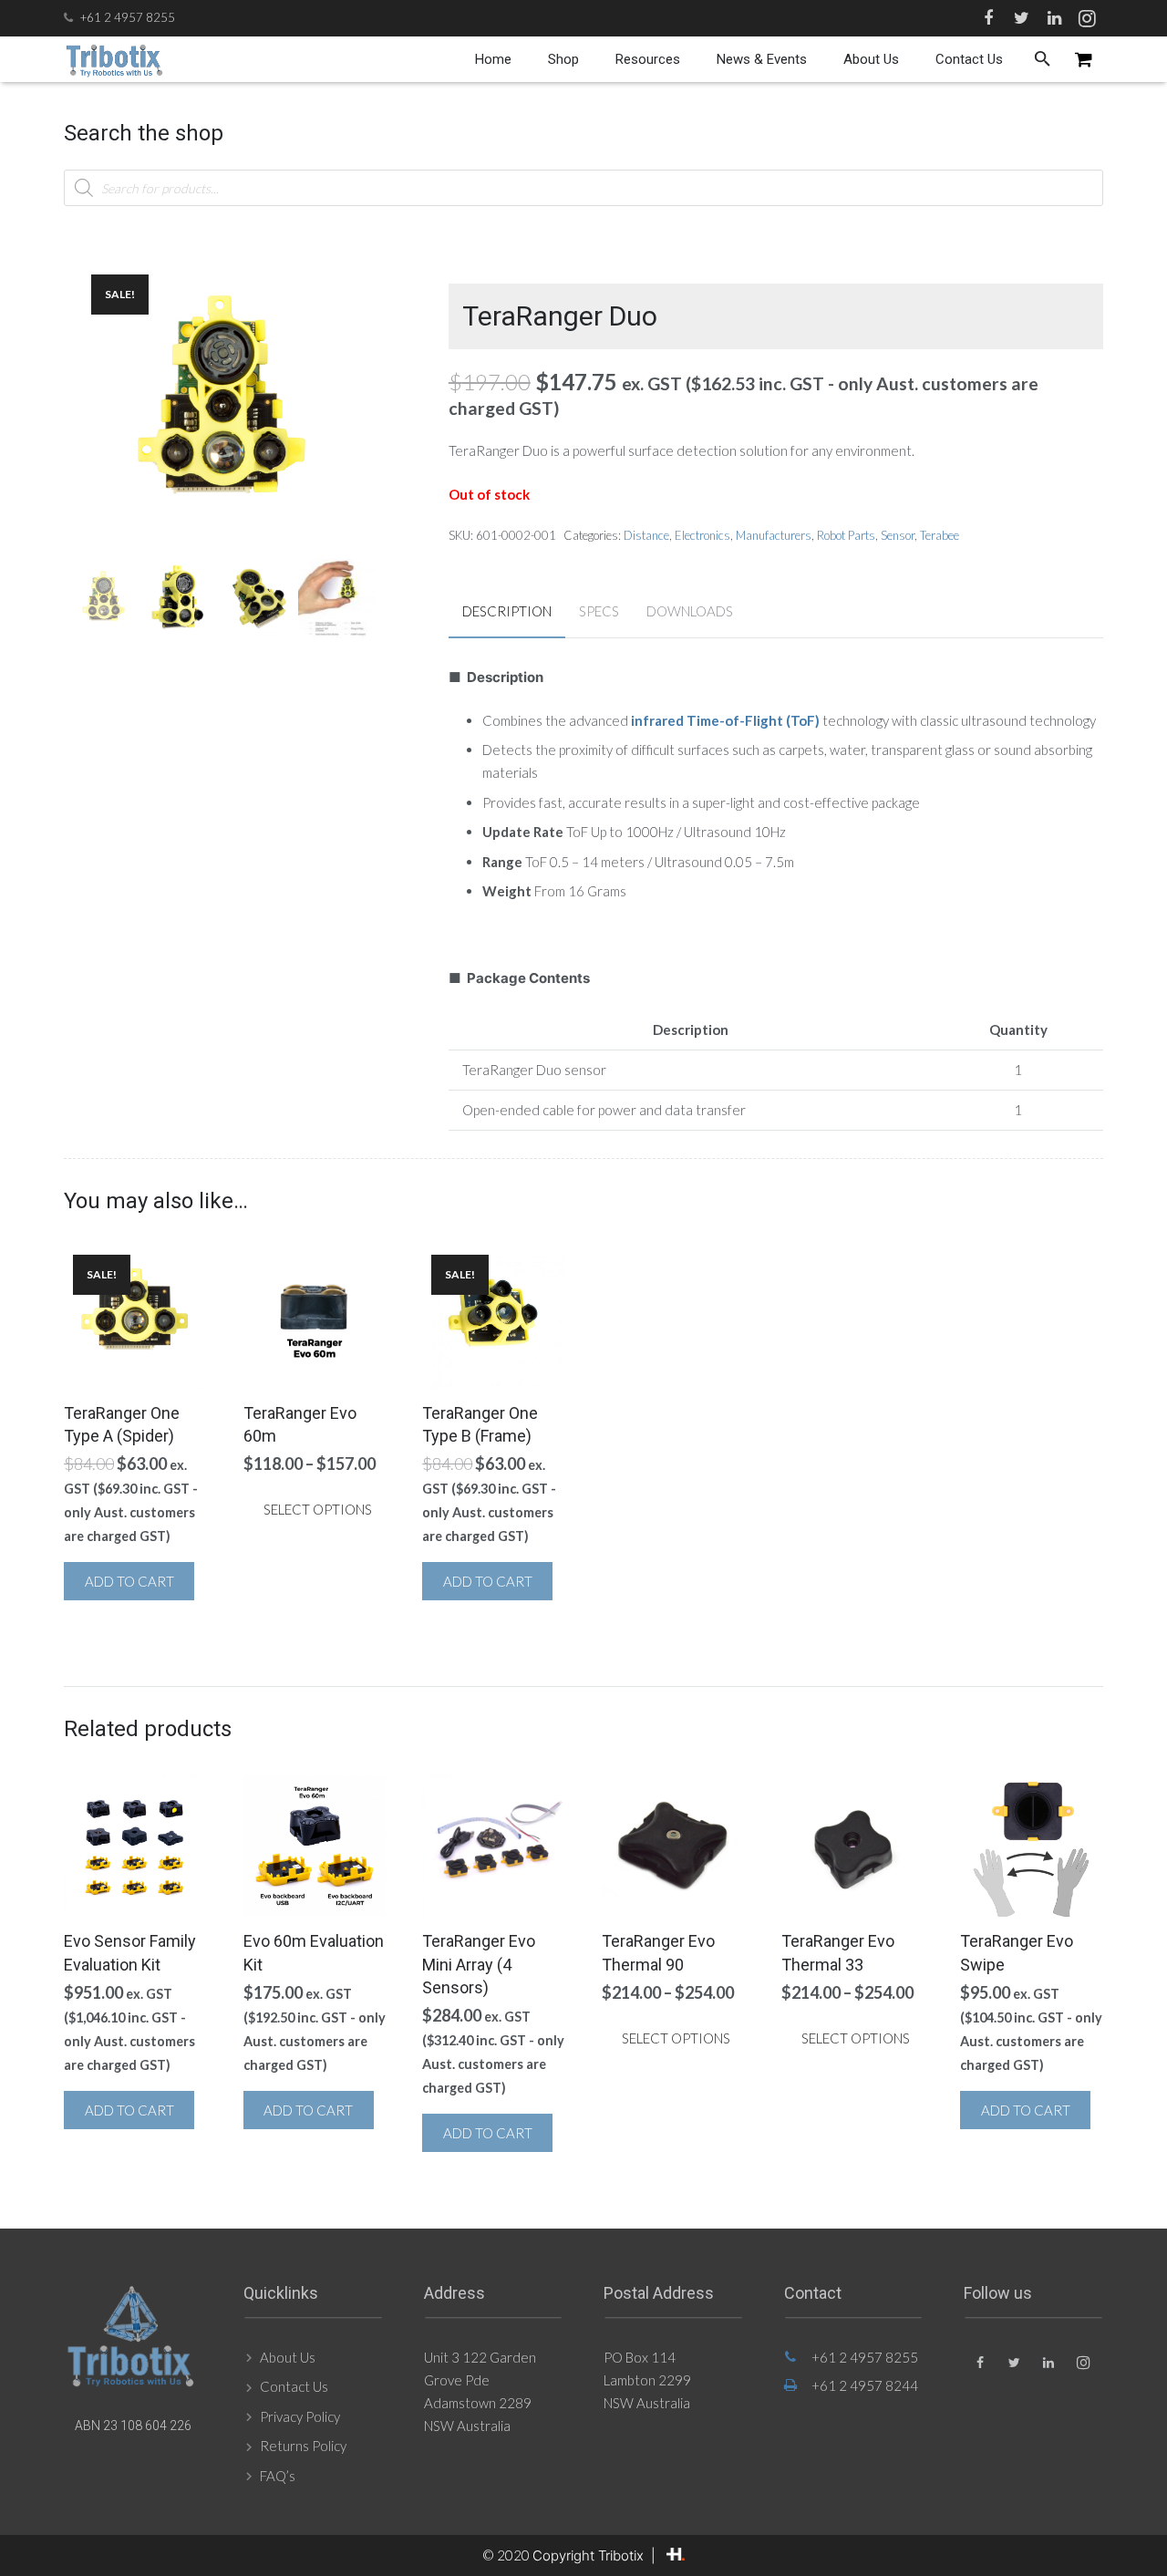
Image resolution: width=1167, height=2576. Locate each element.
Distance (646, 535)
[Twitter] (1021, 18)
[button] (348, 279)
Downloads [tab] (690, 611)
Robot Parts (846, 535)
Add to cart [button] (129, 1581)
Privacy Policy (300, 2416)
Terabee (940, 535)
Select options (318, 1509)
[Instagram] (1087, 18)
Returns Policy (303, 2446)
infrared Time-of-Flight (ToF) (725, 720)
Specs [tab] (599, 611)
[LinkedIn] (1054, 18)
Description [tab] (507, 611)
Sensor (898, 535)
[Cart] (1084, 59)
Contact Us (294, 2386)
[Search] (1043, 59)
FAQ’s (278, 2476)
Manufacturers (774, 535)
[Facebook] (988, 18)
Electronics (702, 535)
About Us (288, 2357)
